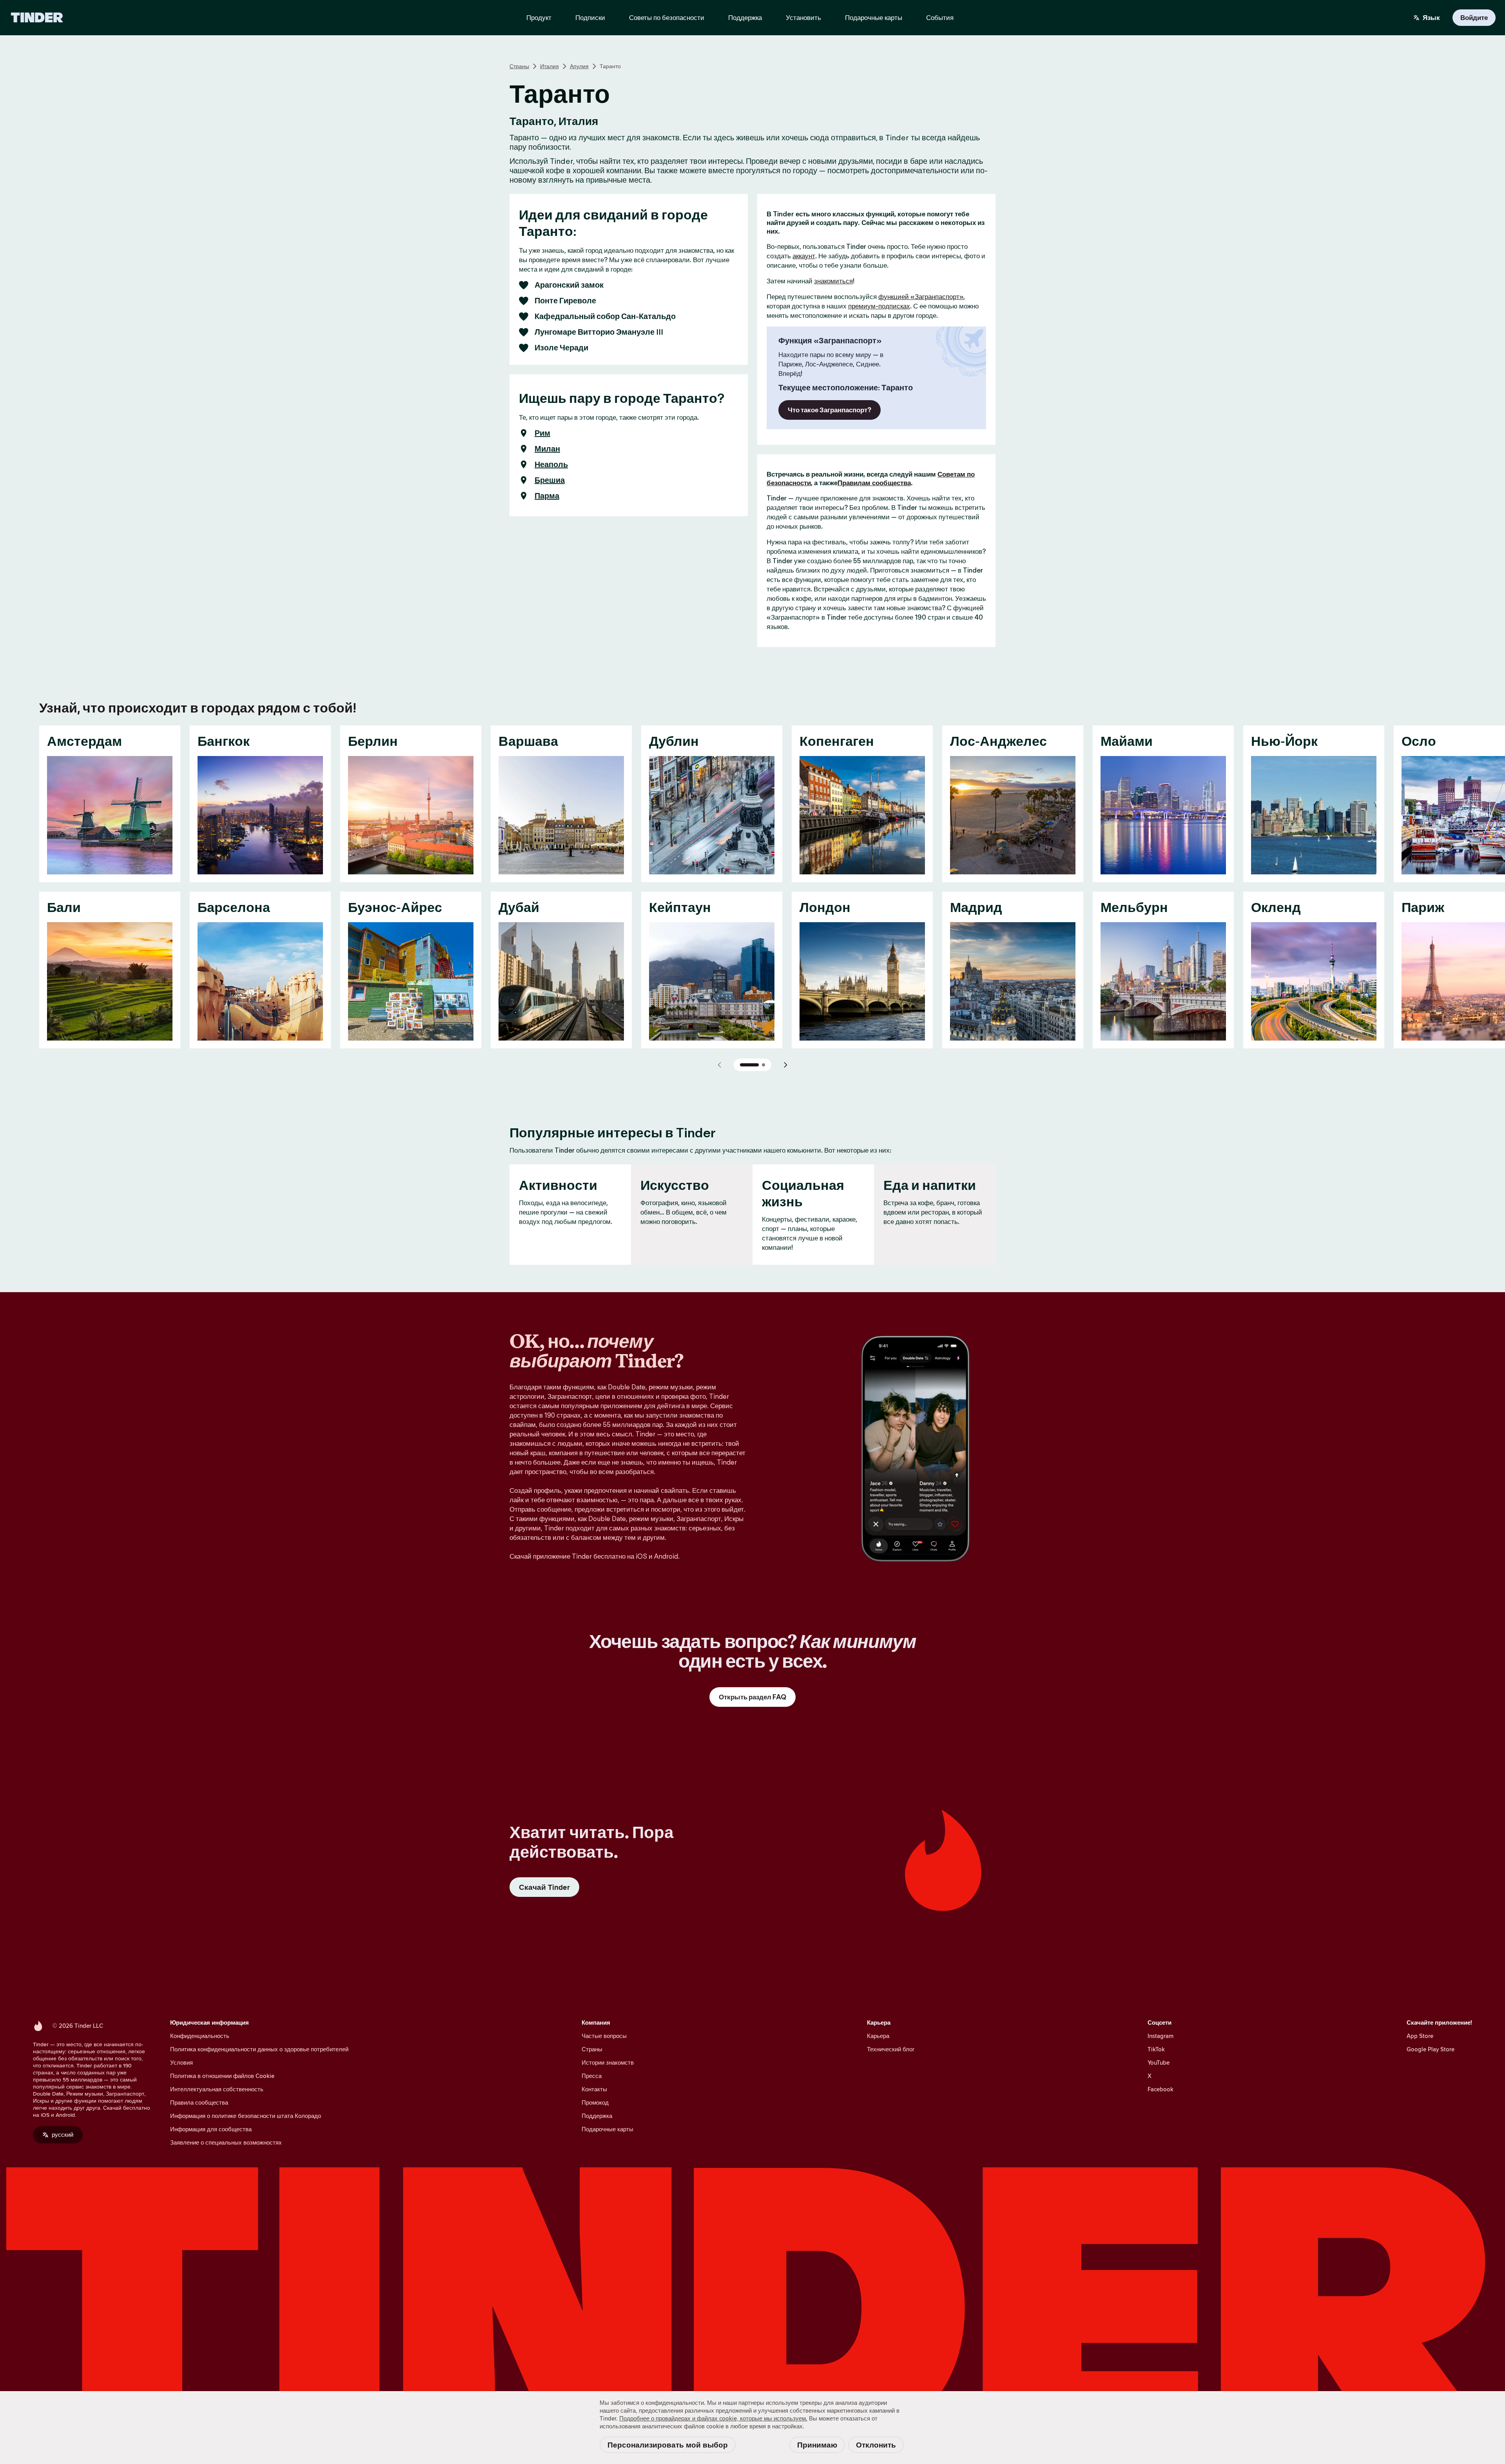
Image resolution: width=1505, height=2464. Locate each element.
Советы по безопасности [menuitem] (667, 18)
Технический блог (891, 2049)
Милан (547, 449)
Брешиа (550, 480)
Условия (181, 2062)
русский (63, 2135)
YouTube (1159, 2062)
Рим (542, 433)
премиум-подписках (879, 306)
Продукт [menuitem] (539, 18)
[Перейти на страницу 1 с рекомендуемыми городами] (749, 1065)
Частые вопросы (604, 2036)
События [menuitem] (940, 18)
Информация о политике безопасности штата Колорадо (246, 2116)
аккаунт (804, 256)
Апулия (579, 66)
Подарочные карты (607, 2129)
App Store (1420, 2036)
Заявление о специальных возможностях (226, 2142)
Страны (519, 66)
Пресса (592, 2076)
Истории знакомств (608, 2062)
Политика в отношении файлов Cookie (222, 2076)
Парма (547, 496)
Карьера (878, 2036)
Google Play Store (1431, 2049)
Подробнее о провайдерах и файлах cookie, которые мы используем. (713, 2418)
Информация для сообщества (211, 2129)
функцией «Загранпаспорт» (921, 297)
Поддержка (597, 2116)
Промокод (595, 2102)
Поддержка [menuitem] (745, 18)
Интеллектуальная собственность (217, 2089)
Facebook (1160, 2089)
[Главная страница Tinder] (37, 18)
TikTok (1156, 2049)
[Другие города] (785, 1065)
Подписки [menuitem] (590, 18)
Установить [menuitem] (803, 18)
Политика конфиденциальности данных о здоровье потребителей (259, 2049)
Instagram (1160, 2036)
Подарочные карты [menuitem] (874, 18)
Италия (549, 66)
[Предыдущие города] (720, 1065)
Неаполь (551, 464)
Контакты (594, 2089)
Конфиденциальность (200, 2036)
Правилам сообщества (874, 483)
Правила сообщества (199, 2102)
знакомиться (833, 281)
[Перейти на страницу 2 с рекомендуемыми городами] (763, 1065)
